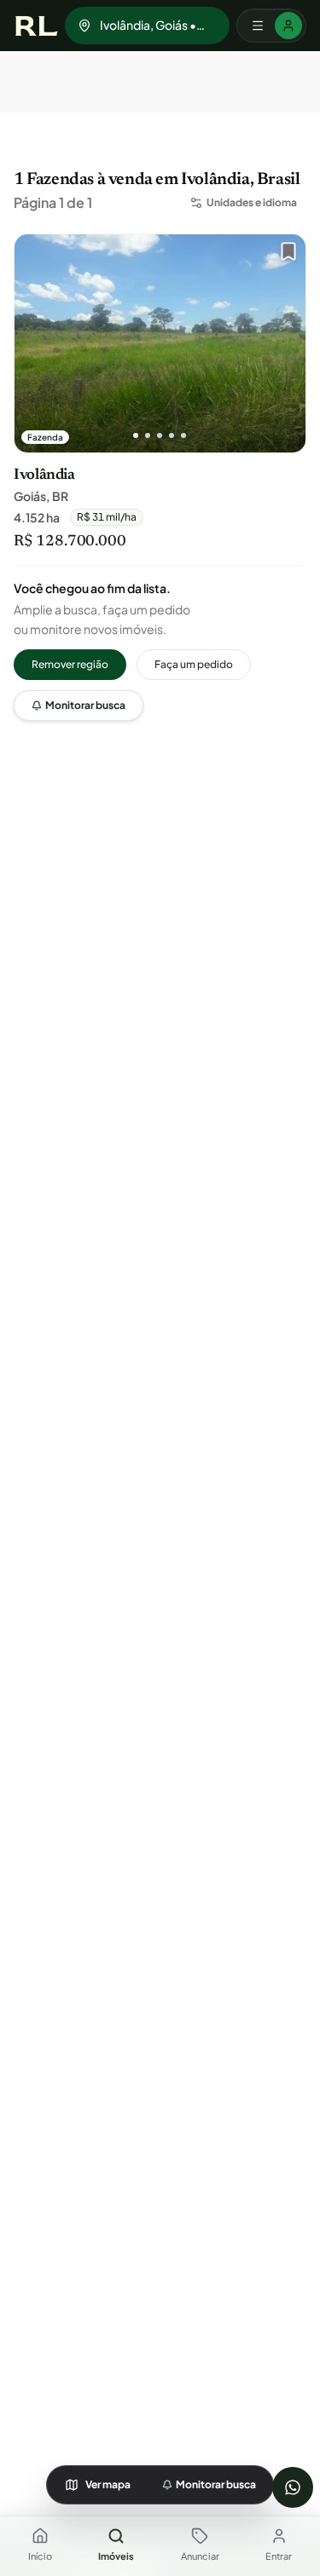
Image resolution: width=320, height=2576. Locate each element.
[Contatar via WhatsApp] (293, 2487)
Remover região (70, 664)
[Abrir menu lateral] (271, 26)
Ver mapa (108, 2484)
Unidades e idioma (252, 202)
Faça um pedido (194, 664)
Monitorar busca (85, 705)
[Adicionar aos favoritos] (284, 256)
